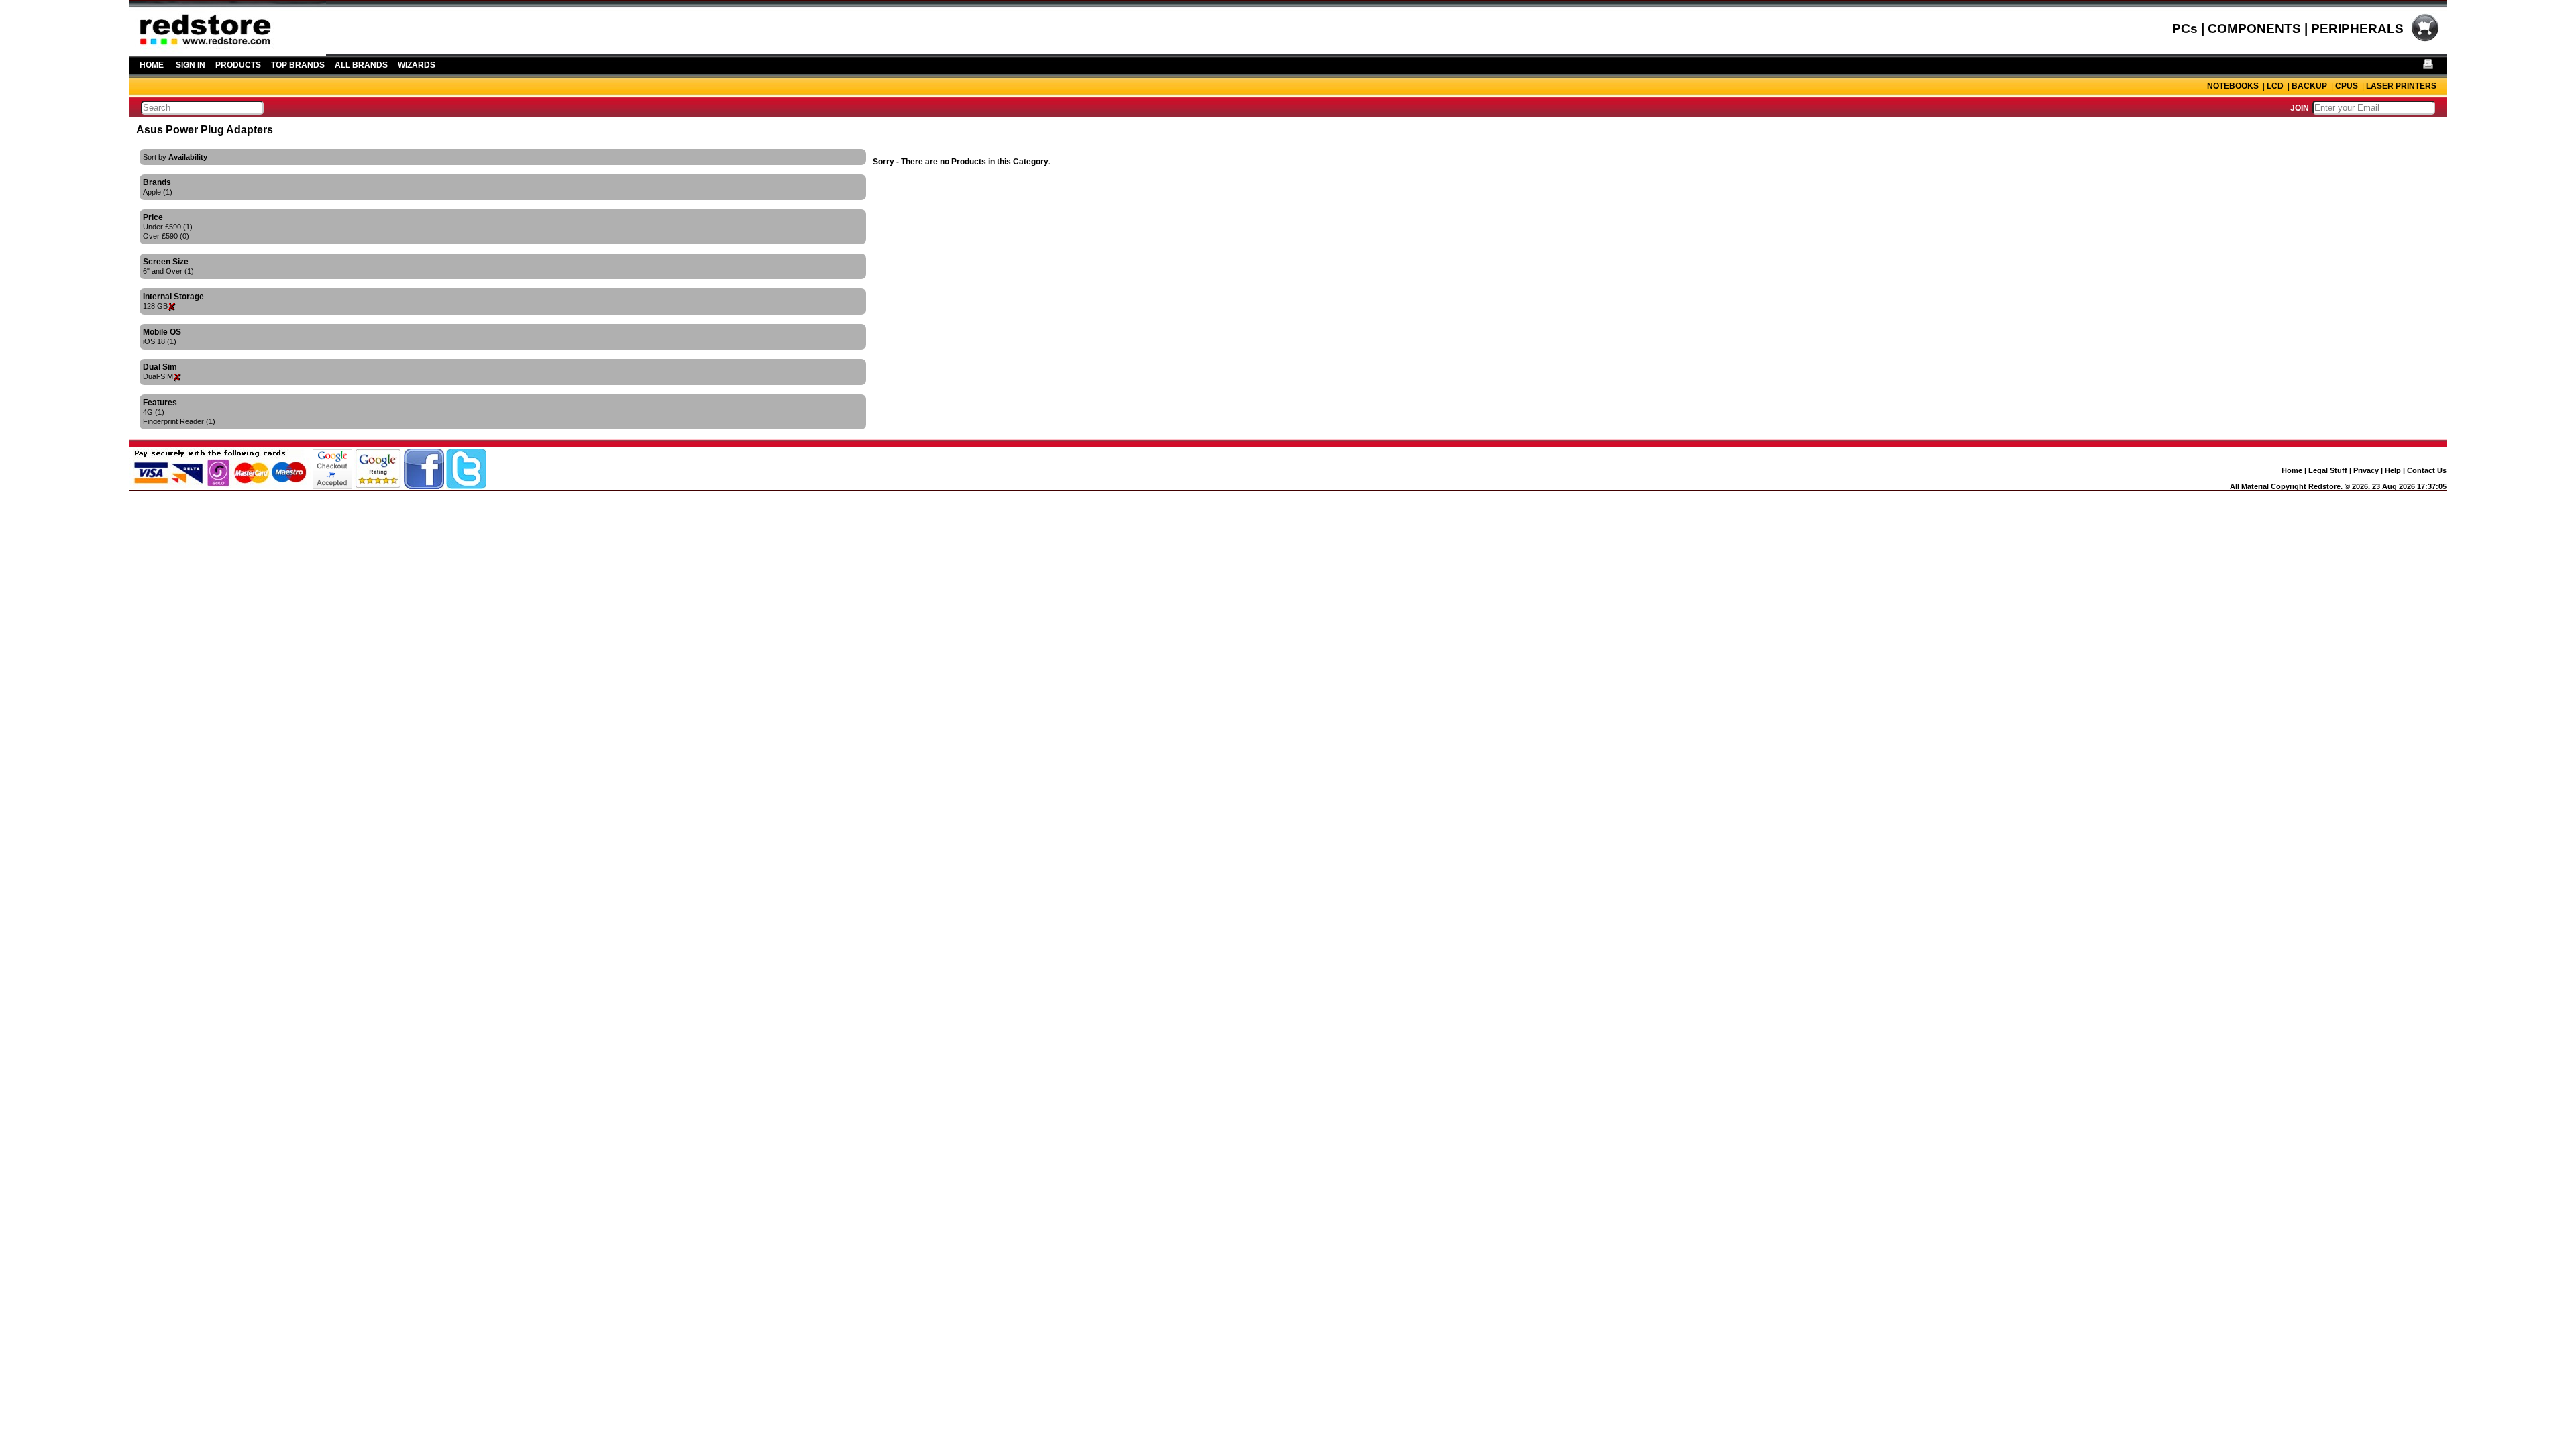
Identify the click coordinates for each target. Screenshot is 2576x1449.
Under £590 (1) (168, 227)
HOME (152, 65)
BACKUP (2309, 86)
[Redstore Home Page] (228, 52)
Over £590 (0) (166, 236)
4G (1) (154, 412)
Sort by (175, 157)
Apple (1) (158, 192)
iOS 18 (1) (160, 341)
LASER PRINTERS (2401, 86)
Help (2393, 470)
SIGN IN (191, 65)
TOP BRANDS (298, 65)
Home (2292, 470)
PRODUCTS (238, 65)
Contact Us (2427, 470)
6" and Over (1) (168, 271)
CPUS (2347, 86)
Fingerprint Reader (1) (179, 421)
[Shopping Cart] (2425, 40)
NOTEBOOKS (2233, 86)
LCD (2275, 86)
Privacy (2366, 470)
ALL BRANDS (361, 65)
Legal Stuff (2328, 470)
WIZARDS (417, 65)
